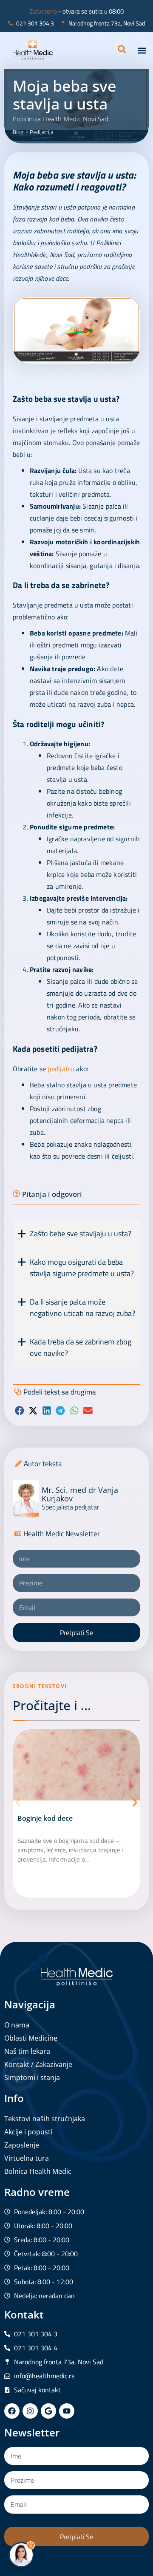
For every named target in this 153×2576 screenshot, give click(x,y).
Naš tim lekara (27, 2051)
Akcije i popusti (28, 2132)
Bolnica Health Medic (38, 2171)
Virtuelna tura (27, 2158)
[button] (142, 50)
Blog (18, 132)
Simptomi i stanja (32, 2078)
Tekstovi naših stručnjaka (45, 2119)
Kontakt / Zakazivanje (38, 2064)
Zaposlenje (22, 2145)
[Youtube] (67, 2411)
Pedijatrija (41, 132)
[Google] (48, 2411)
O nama (17, 2025)
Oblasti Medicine (31, 2038)
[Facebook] (12, 2411)
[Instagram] (30, 2411)
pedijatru (61, 1069)
